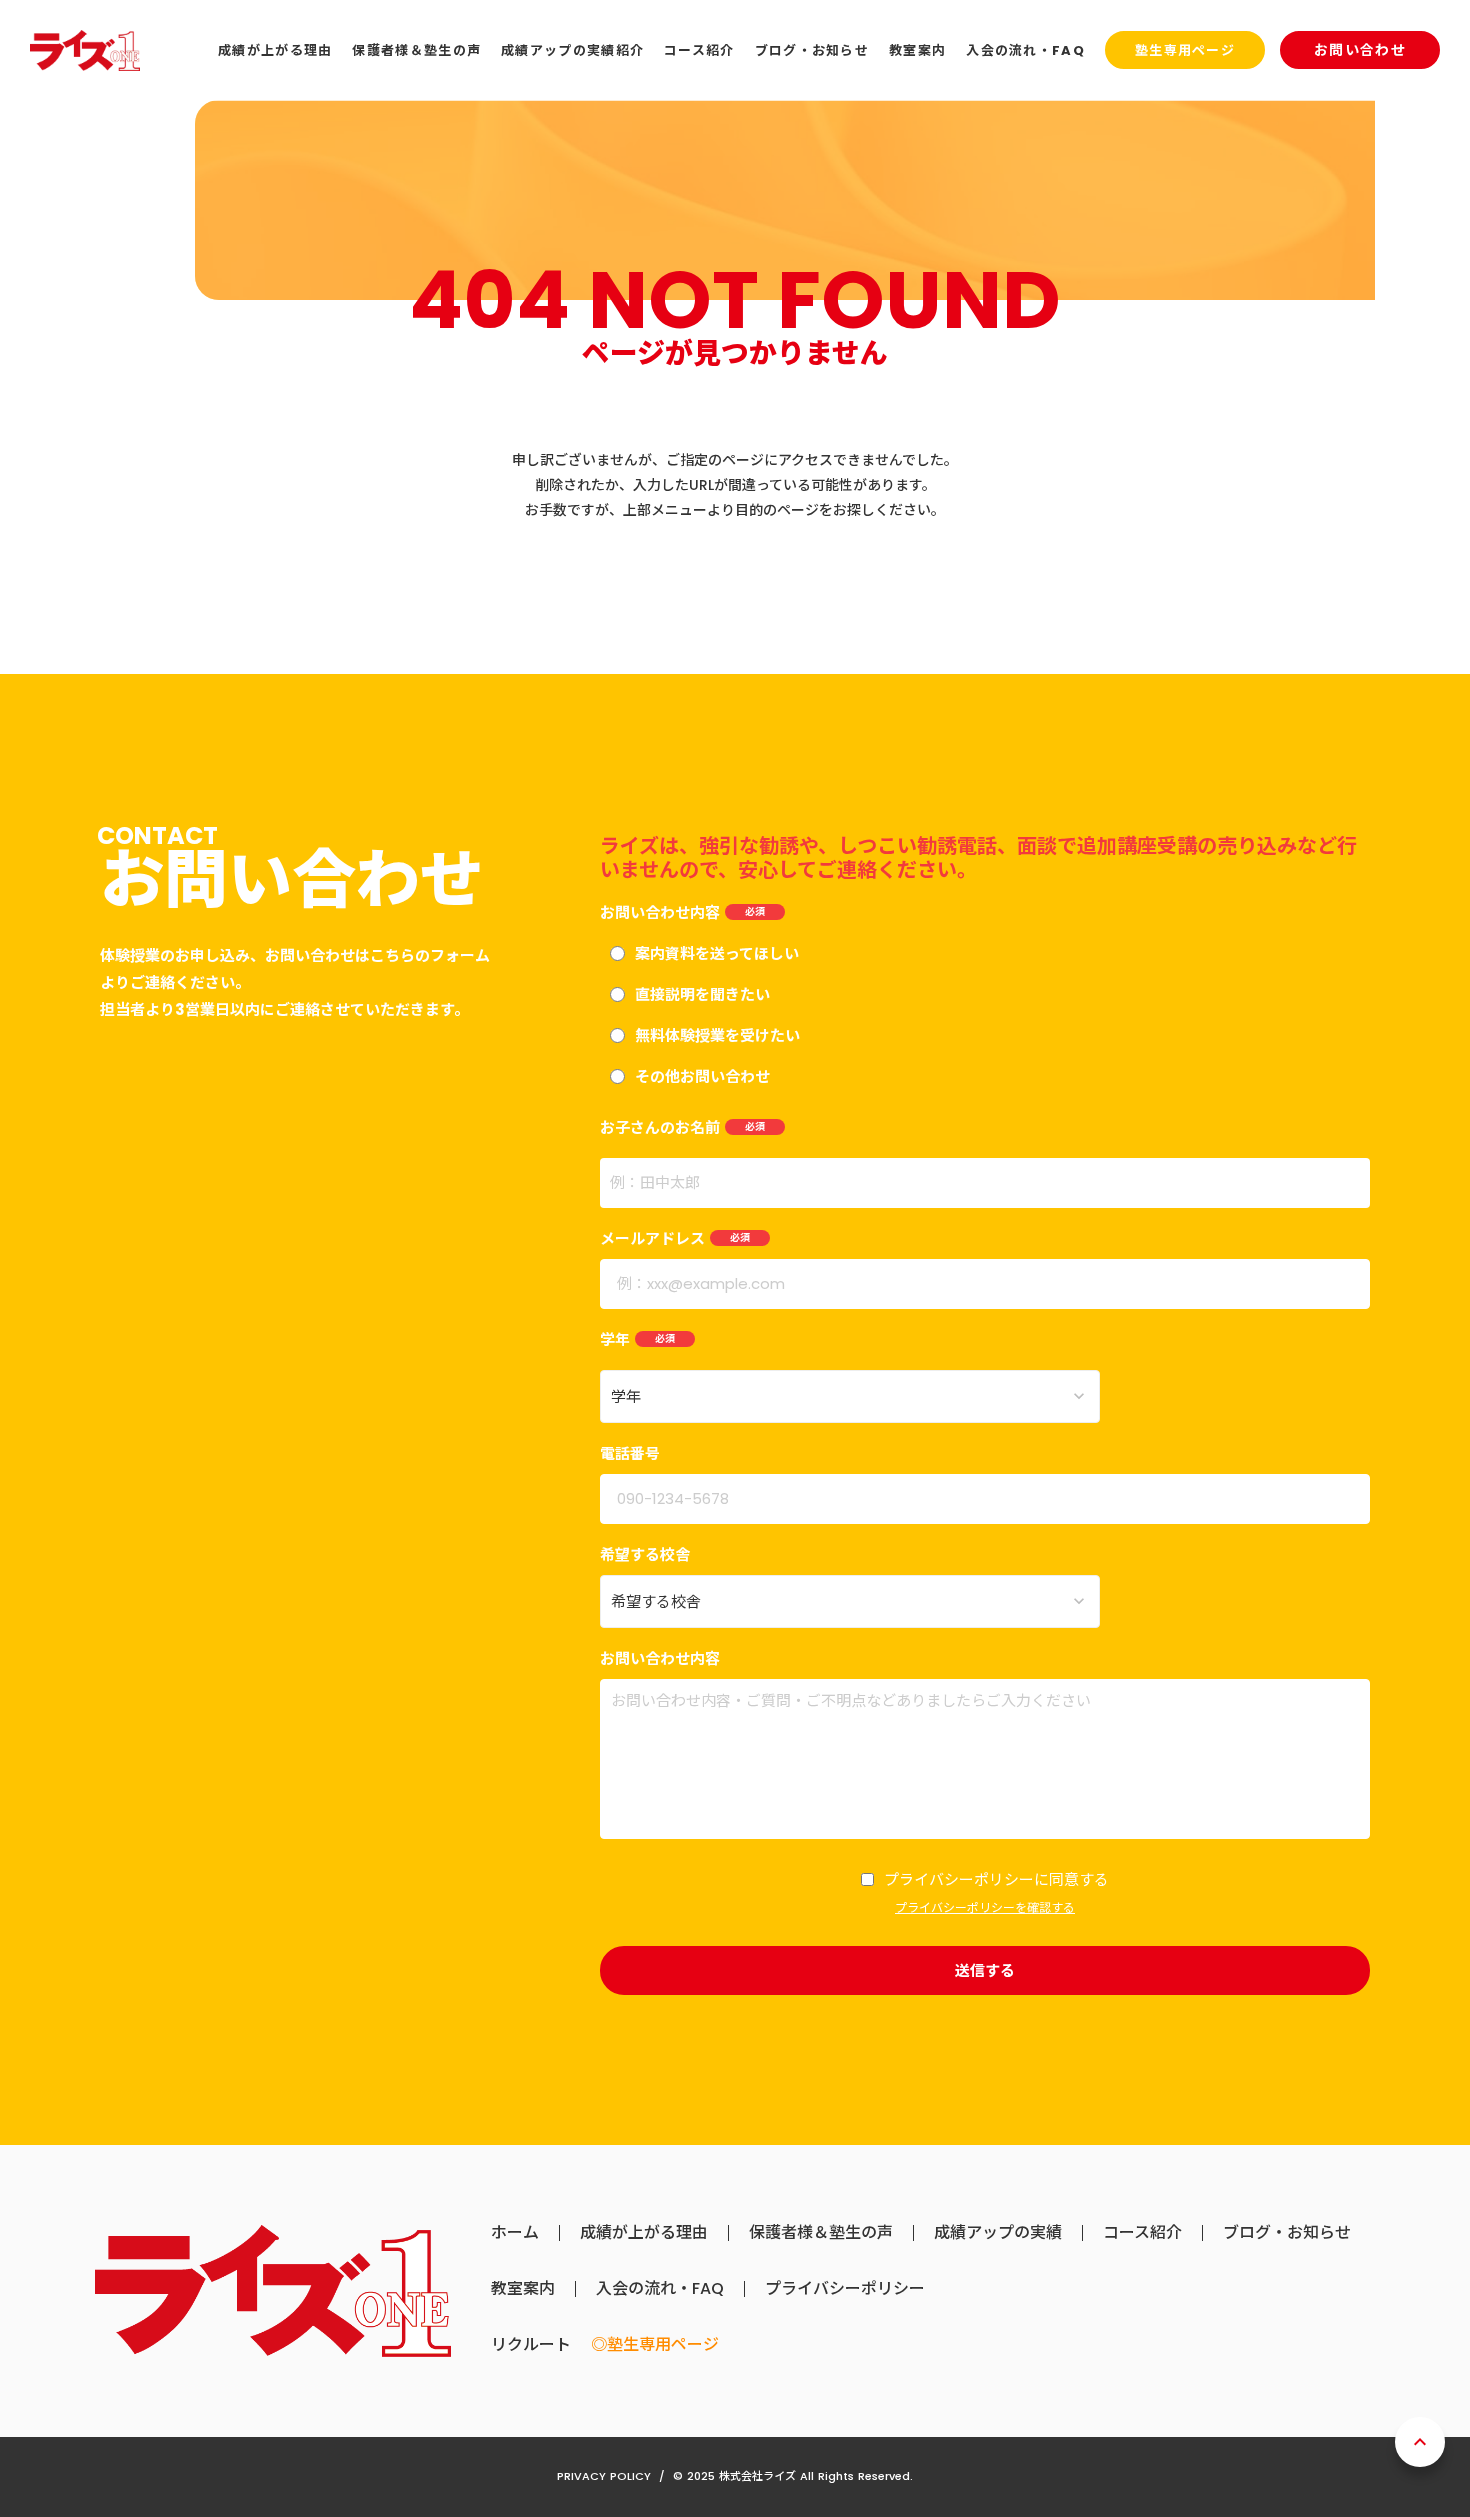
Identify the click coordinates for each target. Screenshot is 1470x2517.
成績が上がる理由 (644, 2233)
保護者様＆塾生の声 (821, 2233)
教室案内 (523, 2289)
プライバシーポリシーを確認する (985, 1908)
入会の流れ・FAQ (660, 2289)
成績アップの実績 (998, 2233)
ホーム (515, 2233)
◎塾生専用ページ (655, 2345)
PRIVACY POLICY (604, 2476)
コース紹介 (1142, 2233)
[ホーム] (85, 50)
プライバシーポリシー (845, 2289)
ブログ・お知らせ (1287, 2233)
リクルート (531, 2345)
